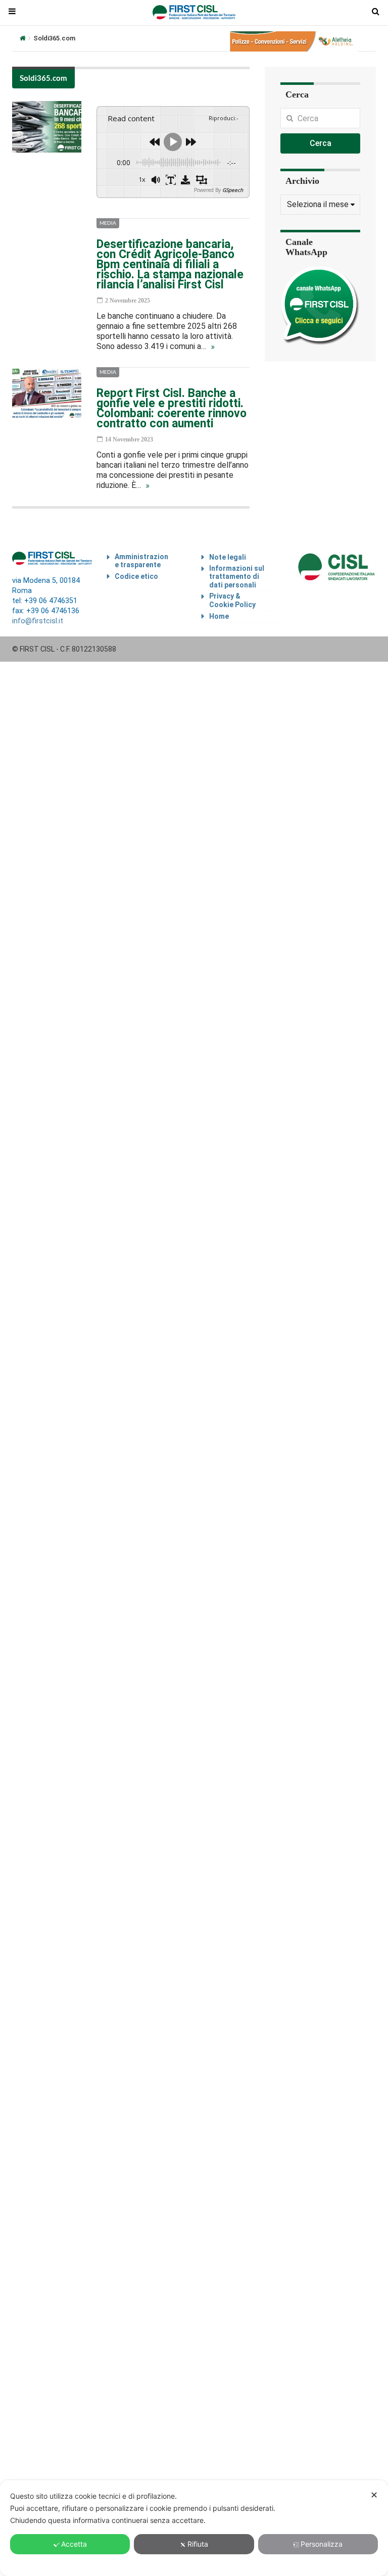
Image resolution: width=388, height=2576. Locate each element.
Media (108, 223)
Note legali (228, 557)
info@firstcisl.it (38, 621)
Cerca (321, 143)
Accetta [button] (74, 2544)
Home (219, 616)
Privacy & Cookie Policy (232, 600)
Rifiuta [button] (198, 2544)
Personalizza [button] (322, 2544)
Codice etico (136, 576)
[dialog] (194, 2528)
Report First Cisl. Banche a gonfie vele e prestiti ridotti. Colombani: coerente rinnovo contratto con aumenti (172, 408)
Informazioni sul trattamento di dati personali (237, 577)
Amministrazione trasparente (141, 561)
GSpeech (233, 190)
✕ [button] (374, 2495)
